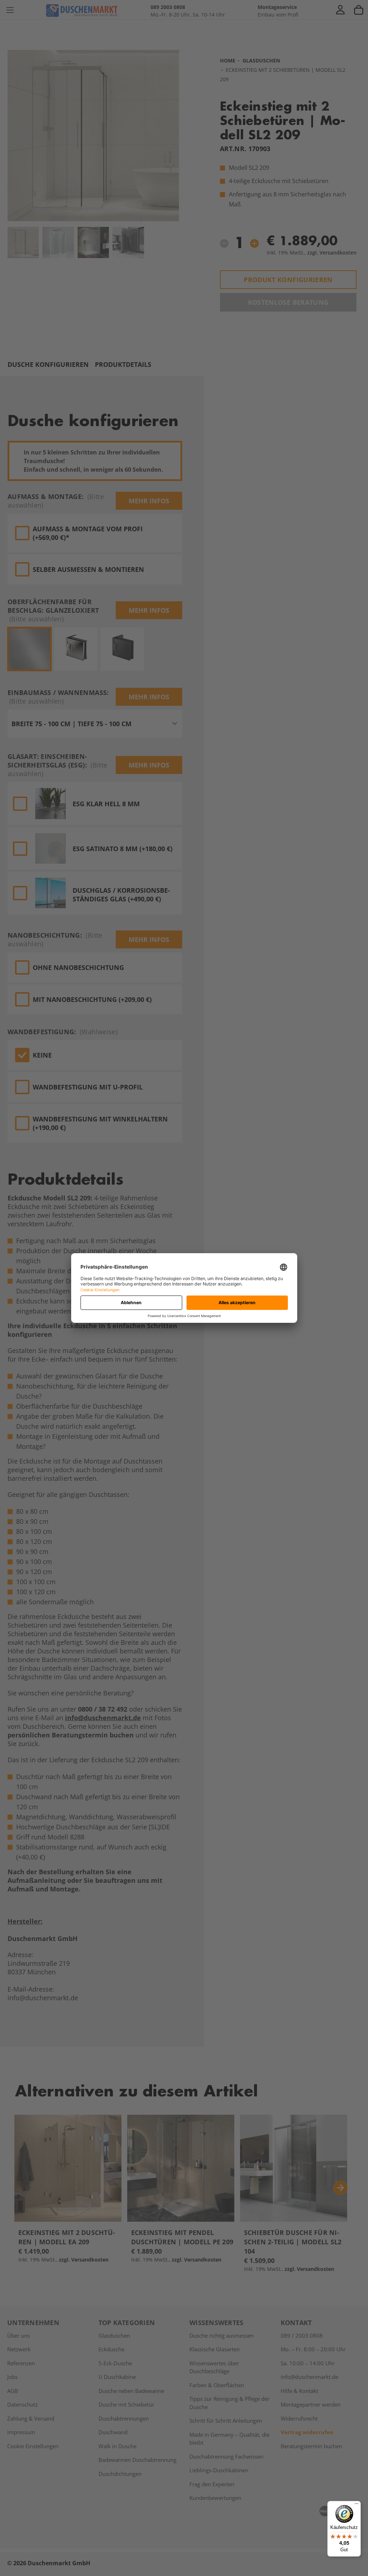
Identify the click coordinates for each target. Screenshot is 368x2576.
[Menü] (356, 2505)
